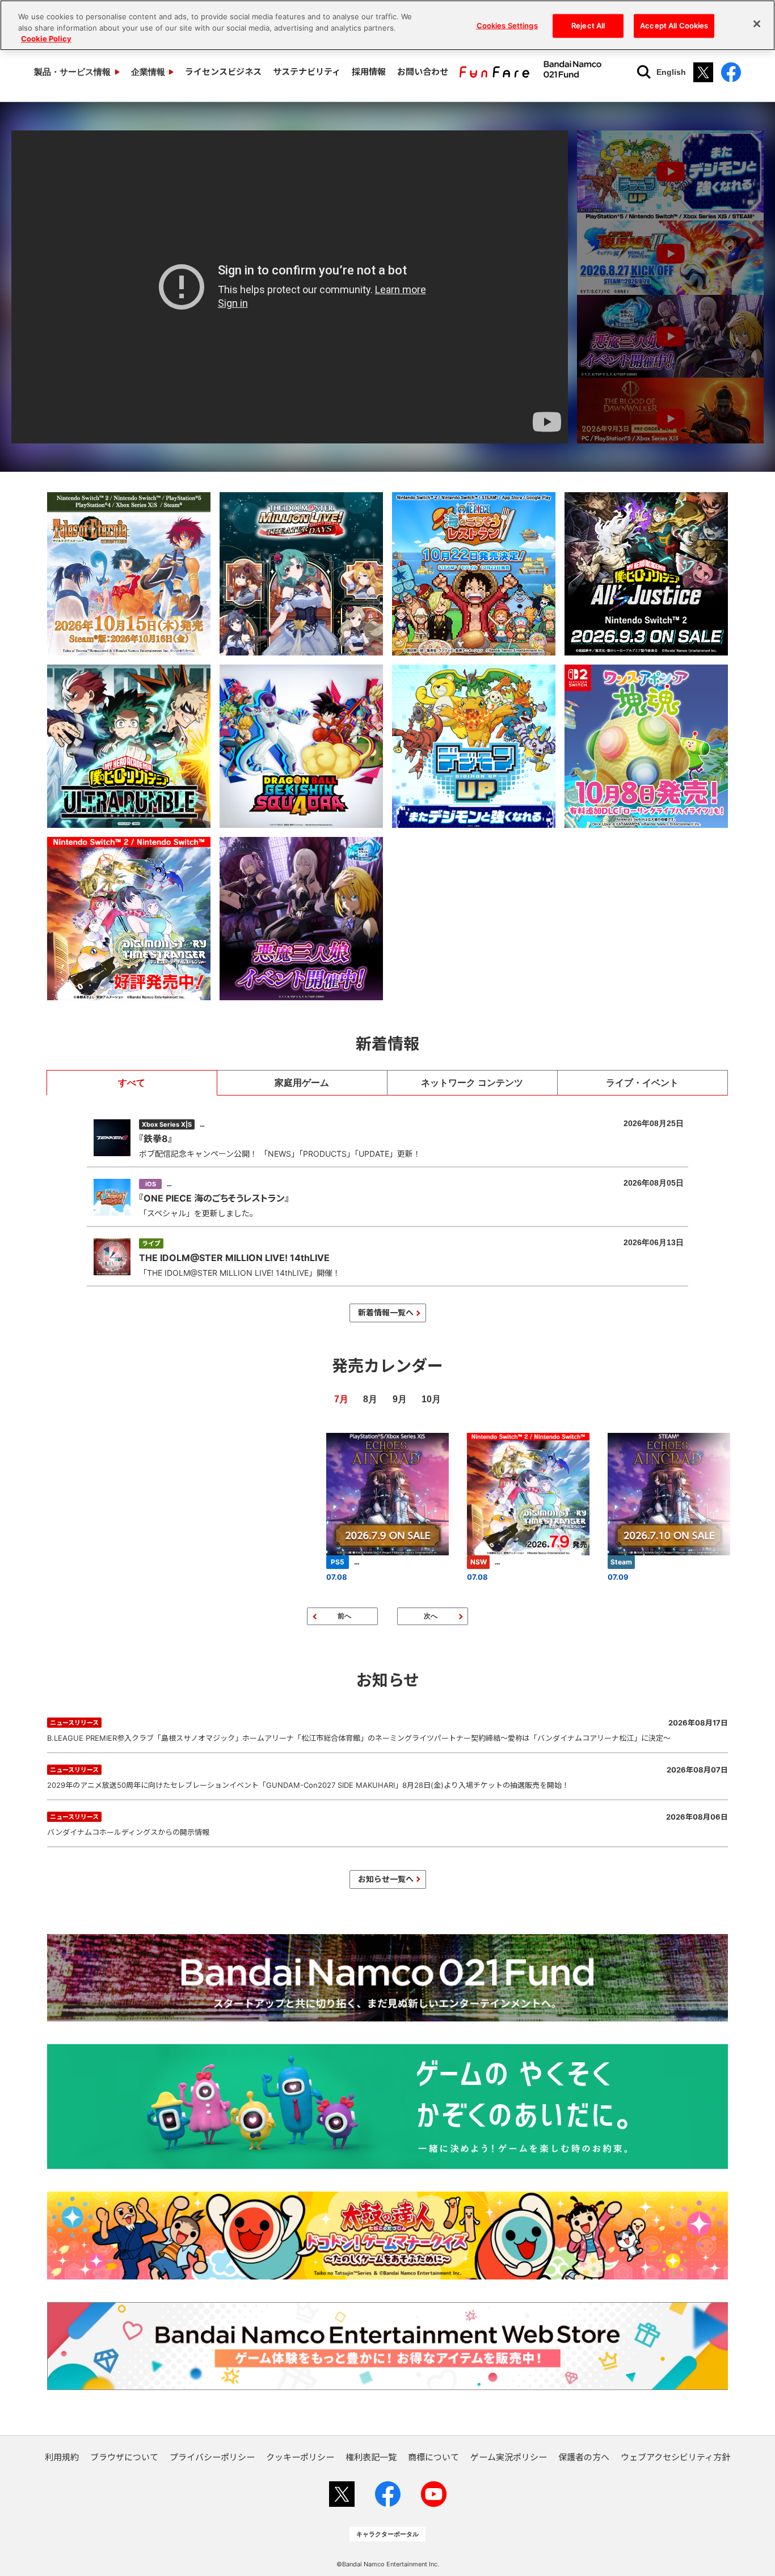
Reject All (588, 26)
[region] (387, 25)
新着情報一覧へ (386, 1312)
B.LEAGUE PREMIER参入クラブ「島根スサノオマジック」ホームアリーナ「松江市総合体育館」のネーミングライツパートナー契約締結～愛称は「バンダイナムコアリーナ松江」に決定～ (387, 1730)
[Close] (757, 24)
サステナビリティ (307, 72)
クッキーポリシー (300, 2457)
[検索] (644, 72)
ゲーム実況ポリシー (509, 2457)
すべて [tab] (132, 1083)
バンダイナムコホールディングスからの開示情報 (387, 1824)
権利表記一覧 (371, 2457)
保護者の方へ (584, 2457)
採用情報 (369, 72)
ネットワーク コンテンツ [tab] (472, 1083)
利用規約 (62, 2457)
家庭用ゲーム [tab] (302, 1083)
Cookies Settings (507, 26)
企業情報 (148, 72)
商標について (433, 2457)
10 (427, 1399)
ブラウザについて (124, 2457)
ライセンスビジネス (223, 72)
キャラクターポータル (387, 2534)
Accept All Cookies (674, 26)
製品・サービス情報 (72, 72)
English (671, 72)
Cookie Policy (46, 39)
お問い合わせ (423, 72)
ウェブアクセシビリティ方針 (675, 2457)
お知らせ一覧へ (386, 1879)
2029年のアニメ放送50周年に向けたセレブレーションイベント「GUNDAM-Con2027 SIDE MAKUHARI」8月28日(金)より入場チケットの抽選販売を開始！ (387, 1777)
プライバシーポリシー (212, 2457)
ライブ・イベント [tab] (642, 1083)
